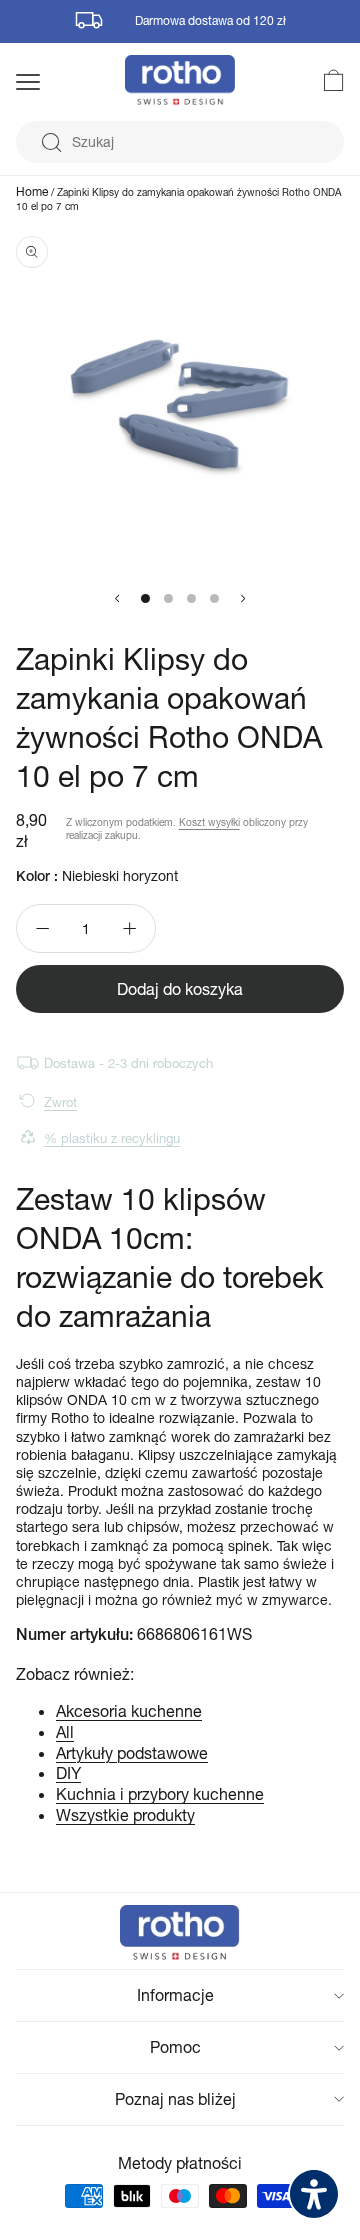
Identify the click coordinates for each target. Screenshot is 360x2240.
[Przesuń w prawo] (243, 599)
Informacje (175, 1994)
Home (32, 191)
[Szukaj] (51, 143)
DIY (68, 1772)
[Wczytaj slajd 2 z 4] (168, 598)
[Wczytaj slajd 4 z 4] (214, 598)
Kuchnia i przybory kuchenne (160, 1793)
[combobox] (180, 142)
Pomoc (175, 2046)
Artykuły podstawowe (132, 1752)
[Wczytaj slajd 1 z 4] (145, 598)
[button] (54, 82)
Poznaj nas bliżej (175, 2098)
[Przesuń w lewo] (117, 599)
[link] (322, 80)
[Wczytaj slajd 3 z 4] (191, 598)
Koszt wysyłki (209, 822)
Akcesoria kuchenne (129, 1710)
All (65, 1731)
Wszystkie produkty (125, 1814)
